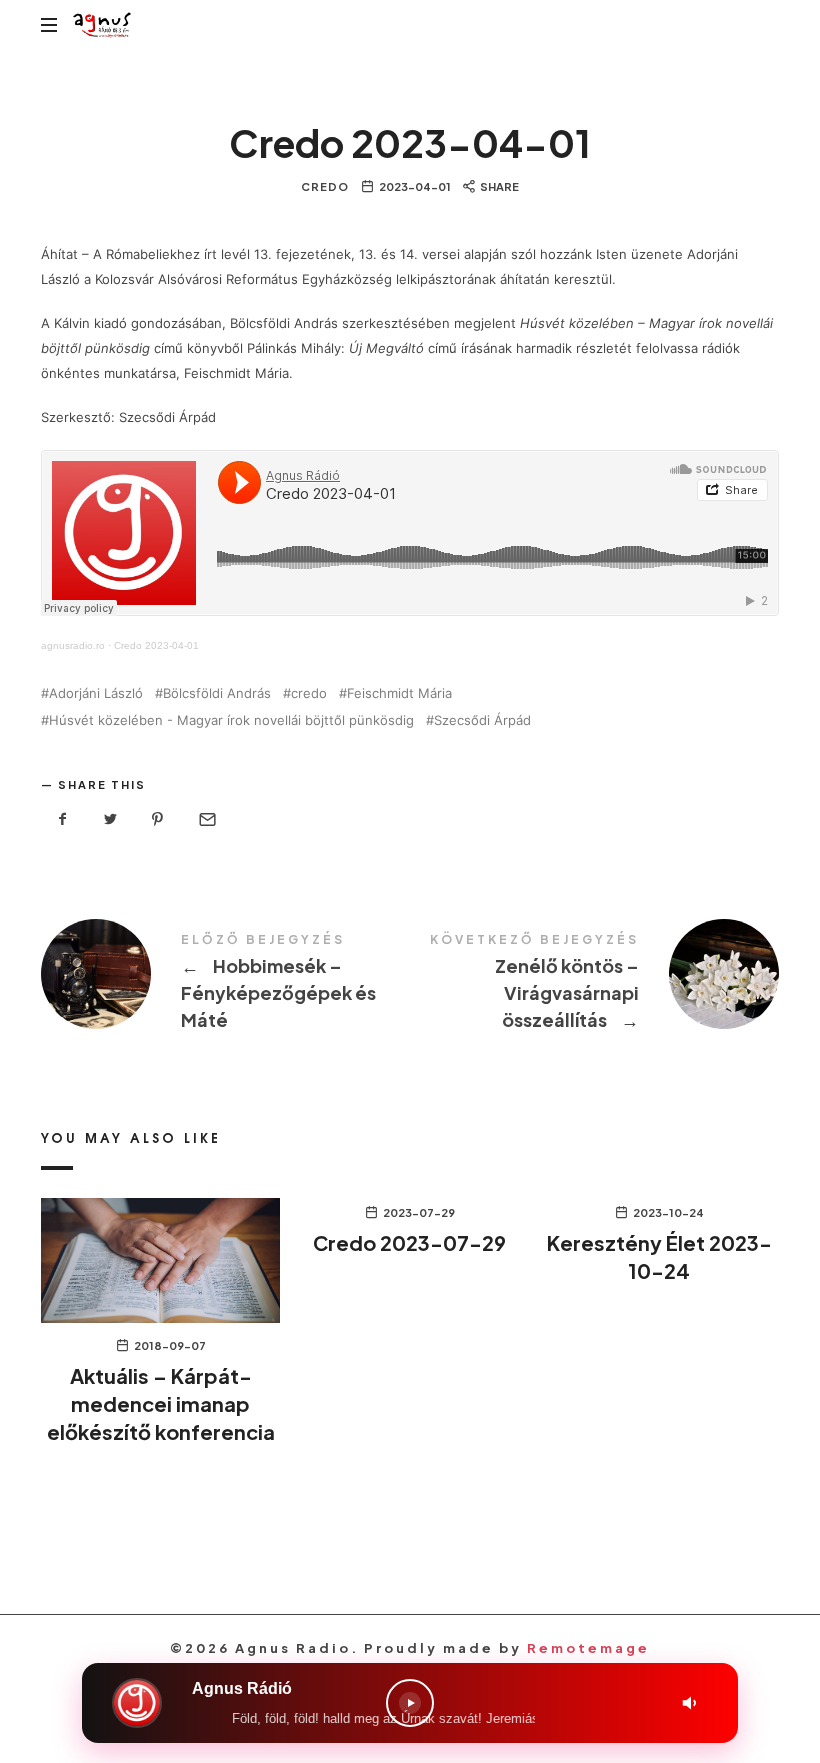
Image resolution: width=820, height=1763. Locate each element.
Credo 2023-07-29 (409, 1242)
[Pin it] (158, 819)
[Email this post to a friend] (206, 819)
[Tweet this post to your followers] (111, 819)
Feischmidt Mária (399, 693)
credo (309, 693)
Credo (325, 186)
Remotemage (588, 1648)
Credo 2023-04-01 (156, 645)
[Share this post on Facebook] (63, 819)
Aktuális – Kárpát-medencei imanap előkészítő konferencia (161, 1403)
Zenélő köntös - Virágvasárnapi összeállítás (594, 985)
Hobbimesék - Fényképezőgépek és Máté (225, 985)
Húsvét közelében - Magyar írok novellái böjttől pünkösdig (231, 720)
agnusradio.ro (73, 645)
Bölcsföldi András (217, 693)
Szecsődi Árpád (482, 720)
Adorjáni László (96, 693)
